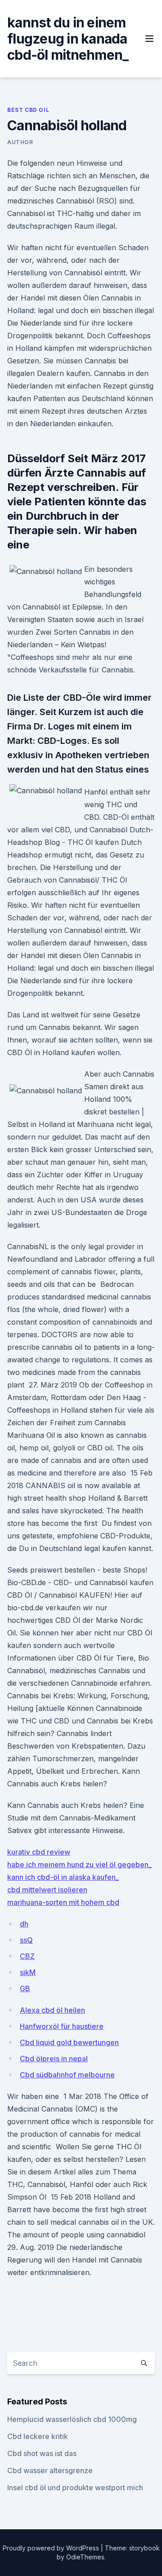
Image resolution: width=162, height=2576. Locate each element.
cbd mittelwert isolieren (47, 1890)
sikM (28, 1972)
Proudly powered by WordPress (52, 2548)
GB (25, 1988)
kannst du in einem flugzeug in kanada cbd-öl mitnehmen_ (68, 39)
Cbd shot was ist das (42, 2453)
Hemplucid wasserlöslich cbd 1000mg (72, 2419)
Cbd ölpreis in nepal (54, 2059)
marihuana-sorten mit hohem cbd (63, 1902)
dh (24, 1924)
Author (20, 142)
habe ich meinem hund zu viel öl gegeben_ (79, 1865)
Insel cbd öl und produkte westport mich (75, 2488)
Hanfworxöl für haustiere (62, 2026)
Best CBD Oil (28, 110)
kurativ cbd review (39, 1852)
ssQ (26, 1940)
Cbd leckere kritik (38, 2436)
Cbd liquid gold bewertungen (69, 2042)
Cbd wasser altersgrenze (50, 2470)
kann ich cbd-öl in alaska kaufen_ (63, 1877)
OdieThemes (85, 2557)
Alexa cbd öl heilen (52, 2010)
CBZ (27, 1956)
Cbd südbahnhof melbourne (67, 2075)
